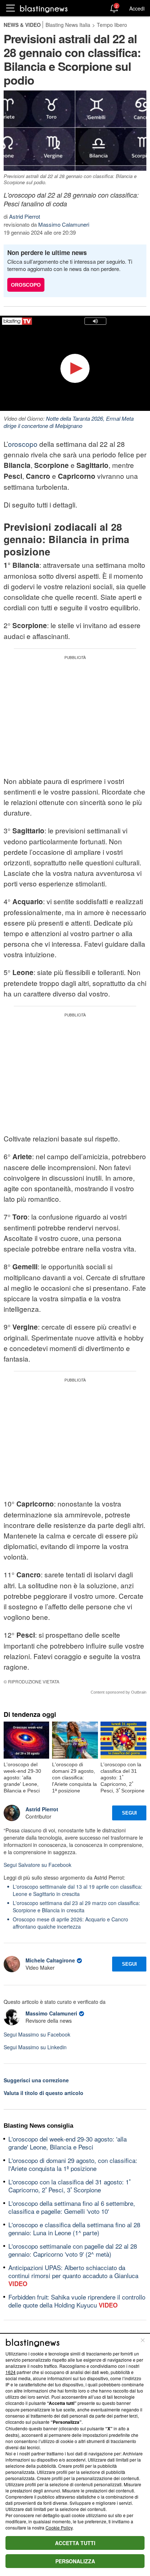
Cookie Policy (59, 2528)
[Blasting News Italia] (44, 9)
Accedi (137, 8)
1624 (11, 2372)
